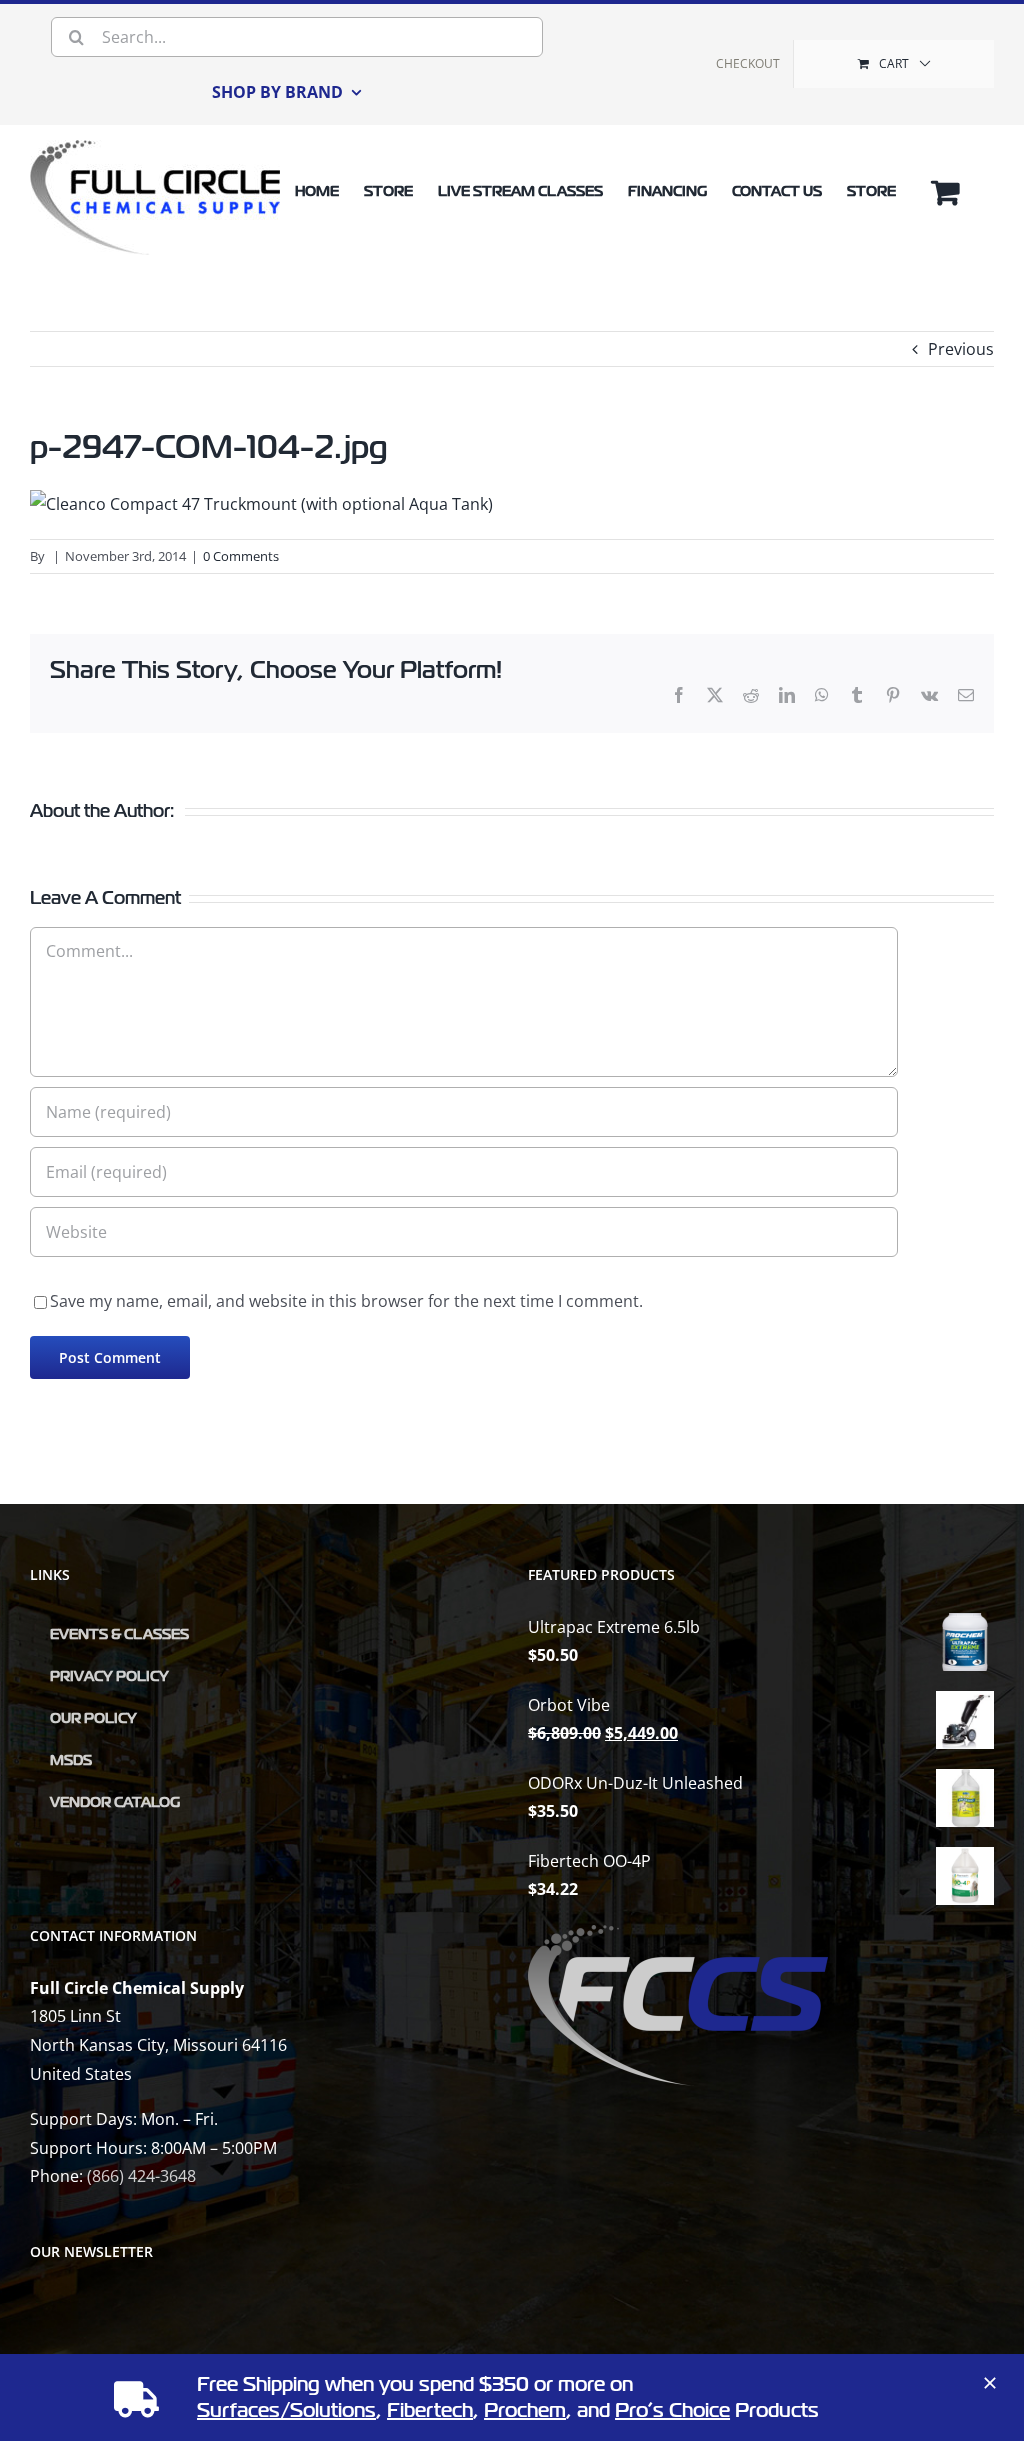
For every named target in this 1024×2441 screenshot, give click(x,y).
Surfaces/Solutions (286, 2410)
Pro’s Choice (672, 2410)
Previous (961, 349)
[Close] (990, 2383)
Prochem (525, 2410)
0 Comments (241, 556)
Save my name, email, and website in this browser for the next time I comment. (346, 1301)
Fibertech (430, 2410)
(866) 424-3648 (141, 2176)
